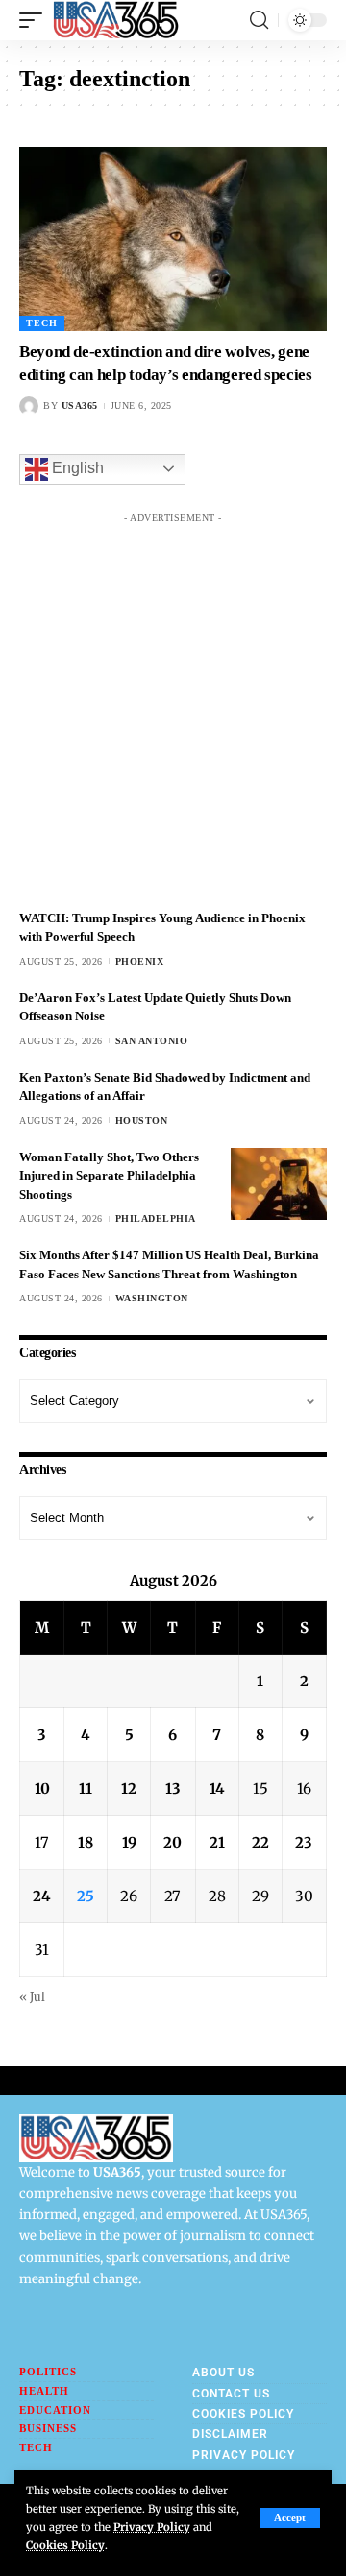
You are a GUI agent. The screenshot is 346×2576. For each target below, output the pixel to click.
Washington (152, 1298)
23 (304, 1842)
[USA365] (116, 20)
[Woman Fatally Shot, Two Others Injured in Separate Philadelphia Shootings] (279, 1184)
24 (42, 1896)
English (76, 468)
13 (173, 1789)
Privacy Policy (152, 2527)
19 (129, 1842)
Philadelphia (156, 1218)
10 (42, 1789)
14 (217, 1789)
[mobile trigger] (36, 20)
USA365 (80, 405)
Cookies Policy (65, 2545)
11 (86, 1789)
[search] (259, 20)
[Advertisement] (173, 705)
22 (260, 1842)
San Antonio (152, 1041)
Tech (42, 323)
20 (173, 1842)
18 (86, 1842)
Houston (142, 1121)
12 (129, 1789)
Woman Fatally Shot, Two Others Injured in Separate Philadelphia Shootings (109, 1176)
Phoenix (140, 961)
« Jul (32, 1997)
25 (86, 1896)
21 (217, 1842)
